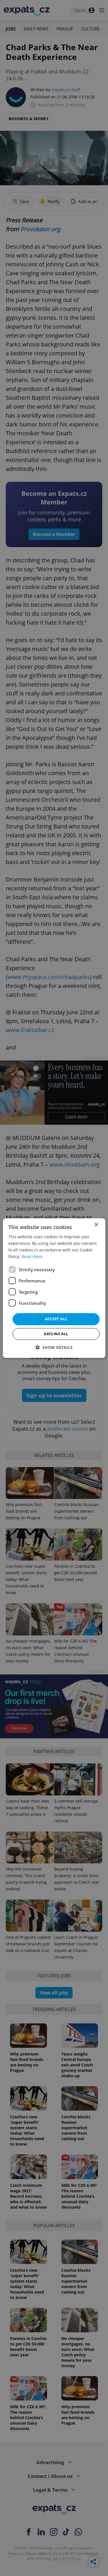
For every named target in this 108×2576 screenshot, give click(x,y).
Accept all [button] (56, 1319)
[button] (54, 1347)
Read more (32, 1256)
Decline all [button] (56, 1334)
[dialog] (54, 1288)
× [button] (96, 1225)
